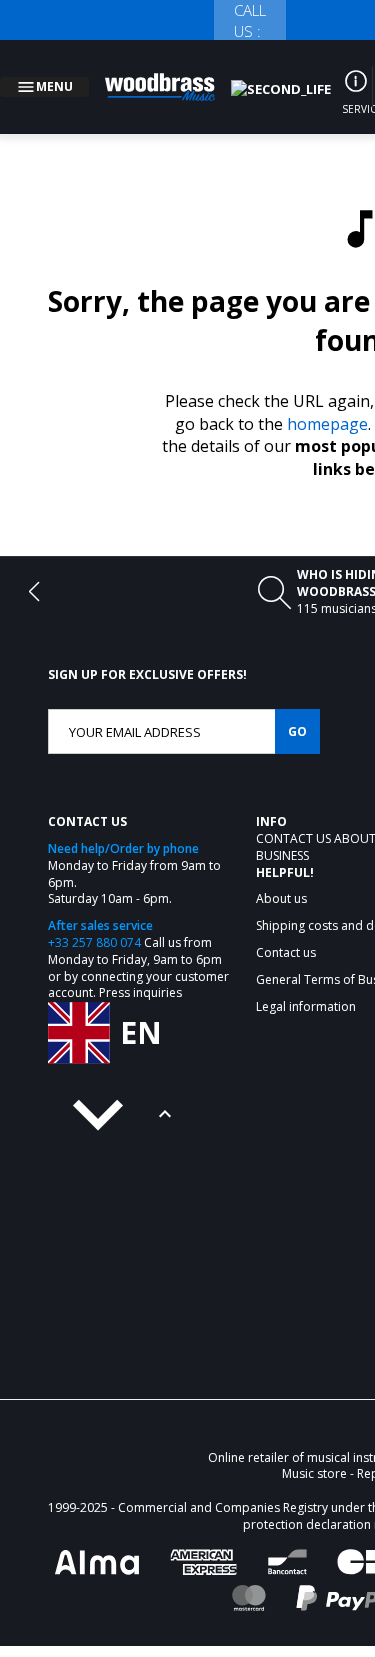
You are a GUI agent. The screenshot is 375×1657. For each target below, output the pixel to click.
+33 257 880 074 (94, 918)
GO (297, 707)
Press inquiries (140, 968)
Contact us (295, 814)
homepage (327, 400)
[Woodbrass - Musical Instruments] (171, 75)
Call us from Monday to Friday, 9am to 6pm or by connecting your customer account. (138, 943)
